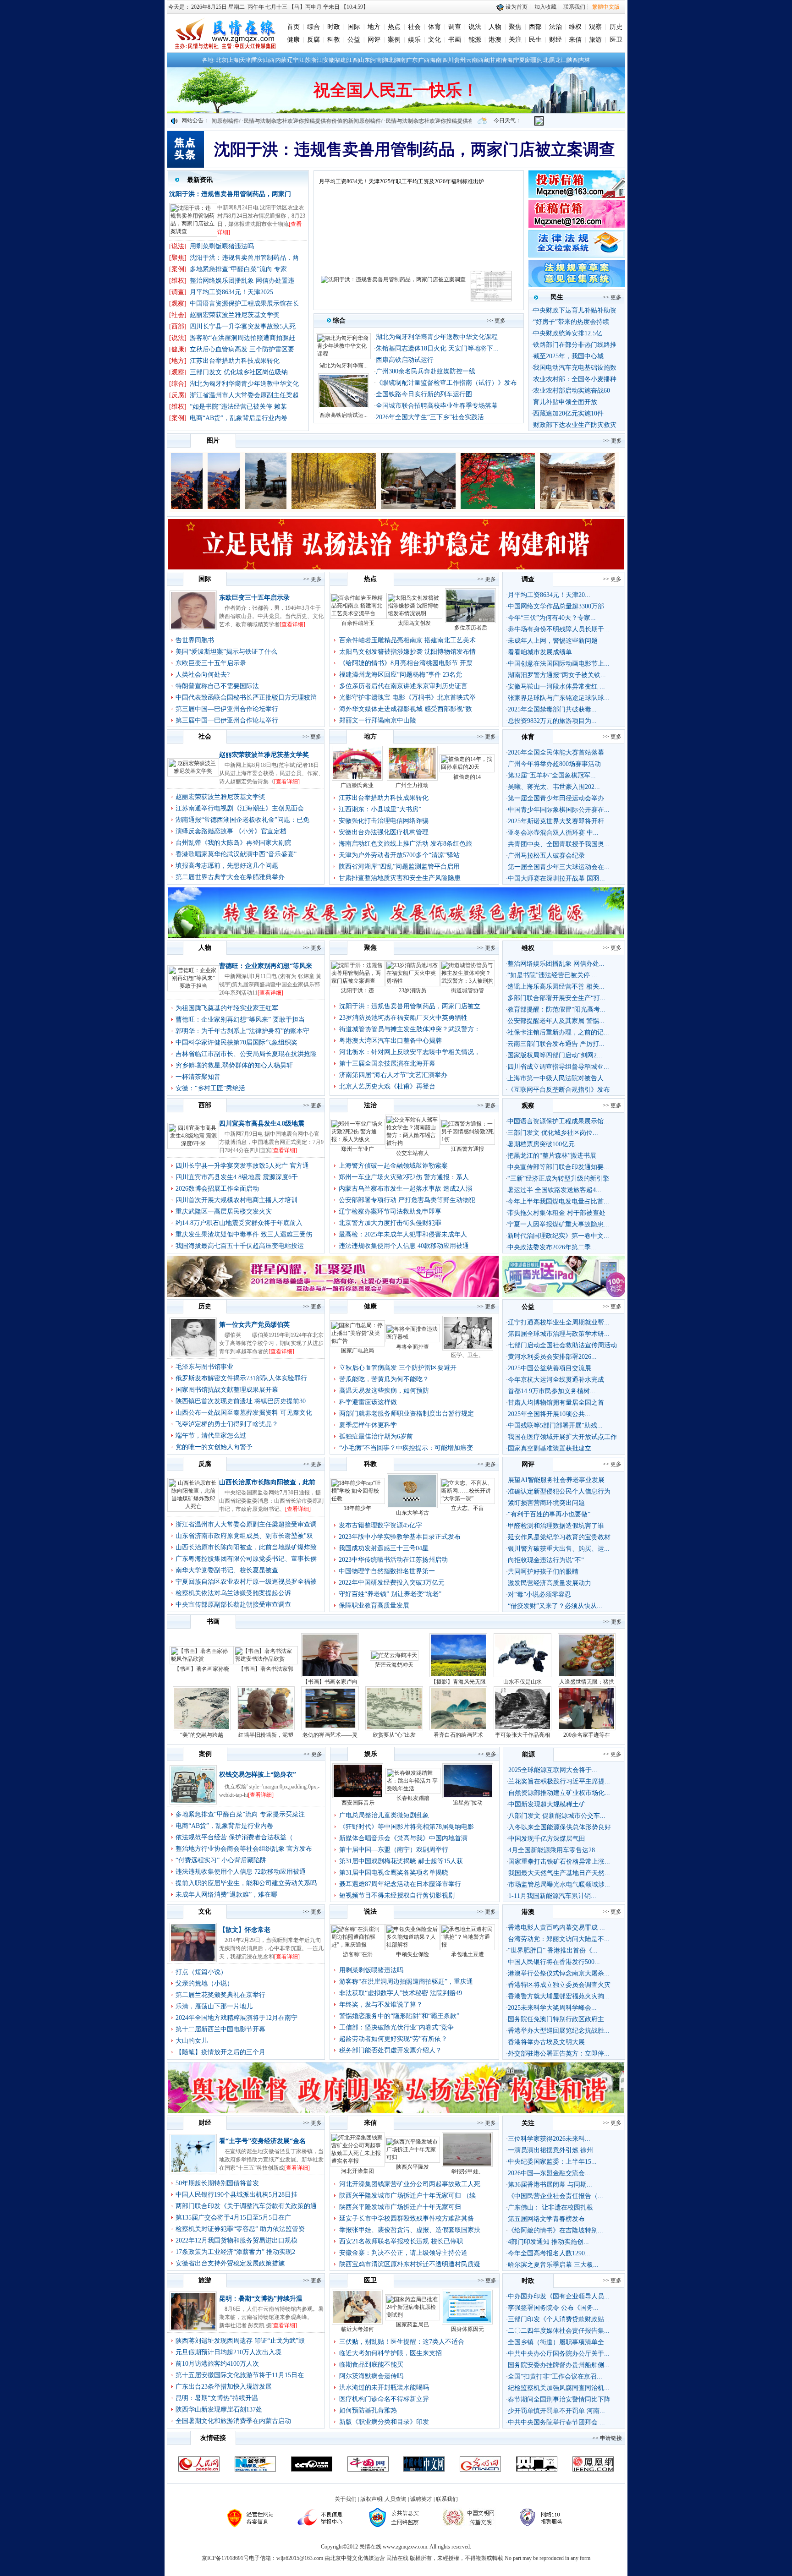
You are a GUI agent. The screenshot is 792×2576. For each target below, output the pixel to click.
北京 (221, 60)
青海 (507, 60)
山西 (269, 60)
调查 (455, 27)
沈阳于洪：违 (357, 990)
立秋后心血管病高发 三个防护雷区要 (242, 349)
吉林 (584, 60)
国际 (354, 27)
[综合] (178, 384)
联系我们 (574, 7)
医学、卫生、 (467, 1355)
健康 (293, 40)
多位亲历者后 (471, 628)
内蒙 (281, 60)
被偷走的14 (467, 777)
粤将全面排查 (412, 1347)
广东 (412, 60)
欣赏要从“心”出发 (394, 1735)
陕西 (572, 60)
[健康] (178, 349)
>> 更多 (496, 321)
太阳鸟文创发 (414, 623)
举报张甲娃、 (467, 2171)
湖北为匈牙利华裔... (344, 366)
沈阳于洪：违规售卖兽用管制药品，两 (244, 258)
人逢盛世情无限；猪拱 (587, 1682)
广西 (424, 60)
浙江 (317, 60)
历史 (616, 27)
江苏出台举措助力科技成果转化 (235, 361)
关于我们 (346, 2499)
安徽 (329, 60)
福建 (341, 60)
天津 (245, 60)
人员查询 (396, 2499)
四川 (448, 60)
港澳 (495, 40)
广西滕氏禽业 (357, 785)
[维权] (178, 281)
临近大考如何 (357, 2329)
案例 (394, 40)
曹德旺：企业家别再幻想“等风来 (266, 966)
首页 (293, 27)
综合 (313, 27)
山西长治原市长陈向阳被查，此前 (267, 1482)
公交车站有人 (412, 1153)
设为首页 (516, 7)
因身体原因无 (467, 2329)
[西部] (178, 326)
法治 (555, 27)
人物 (495, 27)
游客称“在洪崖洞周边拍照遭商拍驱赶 (242, 338)
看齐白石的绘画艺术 (458, 1735)
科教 (334, 40)
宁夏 (519, 60)
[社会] (178, 315)
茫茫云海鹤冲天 (394, 1665)
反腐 (313, 40)
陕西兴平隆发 (412, 2167)
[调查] (178, 292)
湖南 (400, 60)
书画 (455, 40)
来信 (575, 40)
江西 (352, 60)
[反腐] (178, 395)
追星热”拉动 (468, 1803)
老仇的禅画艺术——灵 (330, 1735)
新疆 (531, 60)
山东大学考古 (412, 1513)
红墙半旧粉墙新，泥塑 (266, 1735)
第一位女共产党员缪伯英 (254, 1325)
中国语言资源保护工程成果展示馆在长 (244, 304)
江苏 (305, 60)
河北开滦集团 (357, 2171)
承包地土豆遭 (467, 1954)
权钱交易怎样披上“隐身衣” (258, 1775)
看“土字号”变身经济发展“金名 (262, 2141)
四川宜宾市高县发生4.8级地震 (262, 1124)
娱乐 (414, 40)
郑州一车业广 (357, 1149)
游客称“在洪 (358, 1954)
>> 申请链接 (607, 2438)
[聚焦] (178, 258)
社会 (414, 27)
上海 (233, 60)
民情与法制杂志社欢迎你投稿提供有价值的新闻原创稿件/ (348, 121)
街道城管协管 (467, 990)
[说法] (178, 246)
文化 (434, 40)
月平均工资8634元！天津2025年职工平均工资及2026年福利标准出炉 (401, 181)
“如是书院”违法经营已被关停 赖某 (238, 407)
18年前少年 (357, 1508)
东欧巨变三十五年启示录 (254, 598)
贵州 (460, 60)
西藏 (484, 60)
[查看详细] (292, 624)
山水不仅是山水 (522, 1682)
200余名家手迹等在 (587, 1735)
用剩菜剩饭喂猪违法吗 (222, 246)
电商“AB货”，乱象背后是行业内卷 (239, 418)
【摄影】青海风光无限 (458, 1682)
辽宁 (293, 60)
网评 (374, 40)
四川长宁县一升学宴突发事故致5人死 (243, 326)
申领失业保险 (412, 1954)
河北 (543, 60)
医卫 (616, 40)
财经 (555, 40)
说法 (475, 27)
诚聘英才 (421, 2499)
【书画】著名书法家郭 (266, 1669)
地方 (374, 27)
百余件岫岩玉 (358, 623)
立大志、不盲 (467, 1508)
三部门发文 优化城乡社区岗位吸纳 (239, 372)
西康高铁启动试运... (344, 415)
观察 (595, 27)
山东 (364, 60)
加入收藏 (545, 7)
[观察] (178, 304)
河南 (376, 60)
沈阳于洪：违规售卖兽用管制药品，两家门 (230, 194)
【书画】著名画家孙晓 (202, 1669)
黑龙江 (558, 60)
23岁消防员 (412, 990)
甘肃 (495, 60)
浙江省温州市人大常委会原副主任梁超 (244, 395)
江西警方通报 (467, 1149)
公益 (354, 40)
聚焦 (515, 27)
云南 (472, 60)
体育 (434, 27)
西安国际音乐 (358, 1803)
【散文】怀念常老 (245, 1930)
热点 (394, 27)
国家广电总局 (357, 1351)
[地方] (178, 361)
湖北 (388, 60)
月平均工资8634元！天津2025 (231, 292)
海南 (436, 60)
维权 (575, 27)
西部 (535, 27)
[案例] (178, 269)
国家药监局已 (412, 2324)
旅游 (595, 40)
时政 (334, 27)
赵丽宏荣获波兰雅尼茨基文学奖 (235, 315)
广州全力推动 (412, 785)
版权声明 (371, 2499)
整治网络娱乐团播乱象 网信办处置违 (242, 281)
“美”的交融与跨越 (202, 1735)
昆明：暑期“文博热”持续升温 (261, 2299)
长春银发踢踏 (413, 1798)
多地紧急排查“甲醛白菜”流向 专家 (238, 269)
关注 (515, 40)
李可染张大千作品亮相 (522, 1735)
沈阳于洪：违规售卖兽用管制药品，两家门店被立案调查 (415, 150)
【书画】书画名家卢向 (330, 1682)
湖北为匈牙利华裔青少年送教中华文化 (244, 384)
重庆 (257, 60)
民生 (535, 40)
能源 (475, 40)
